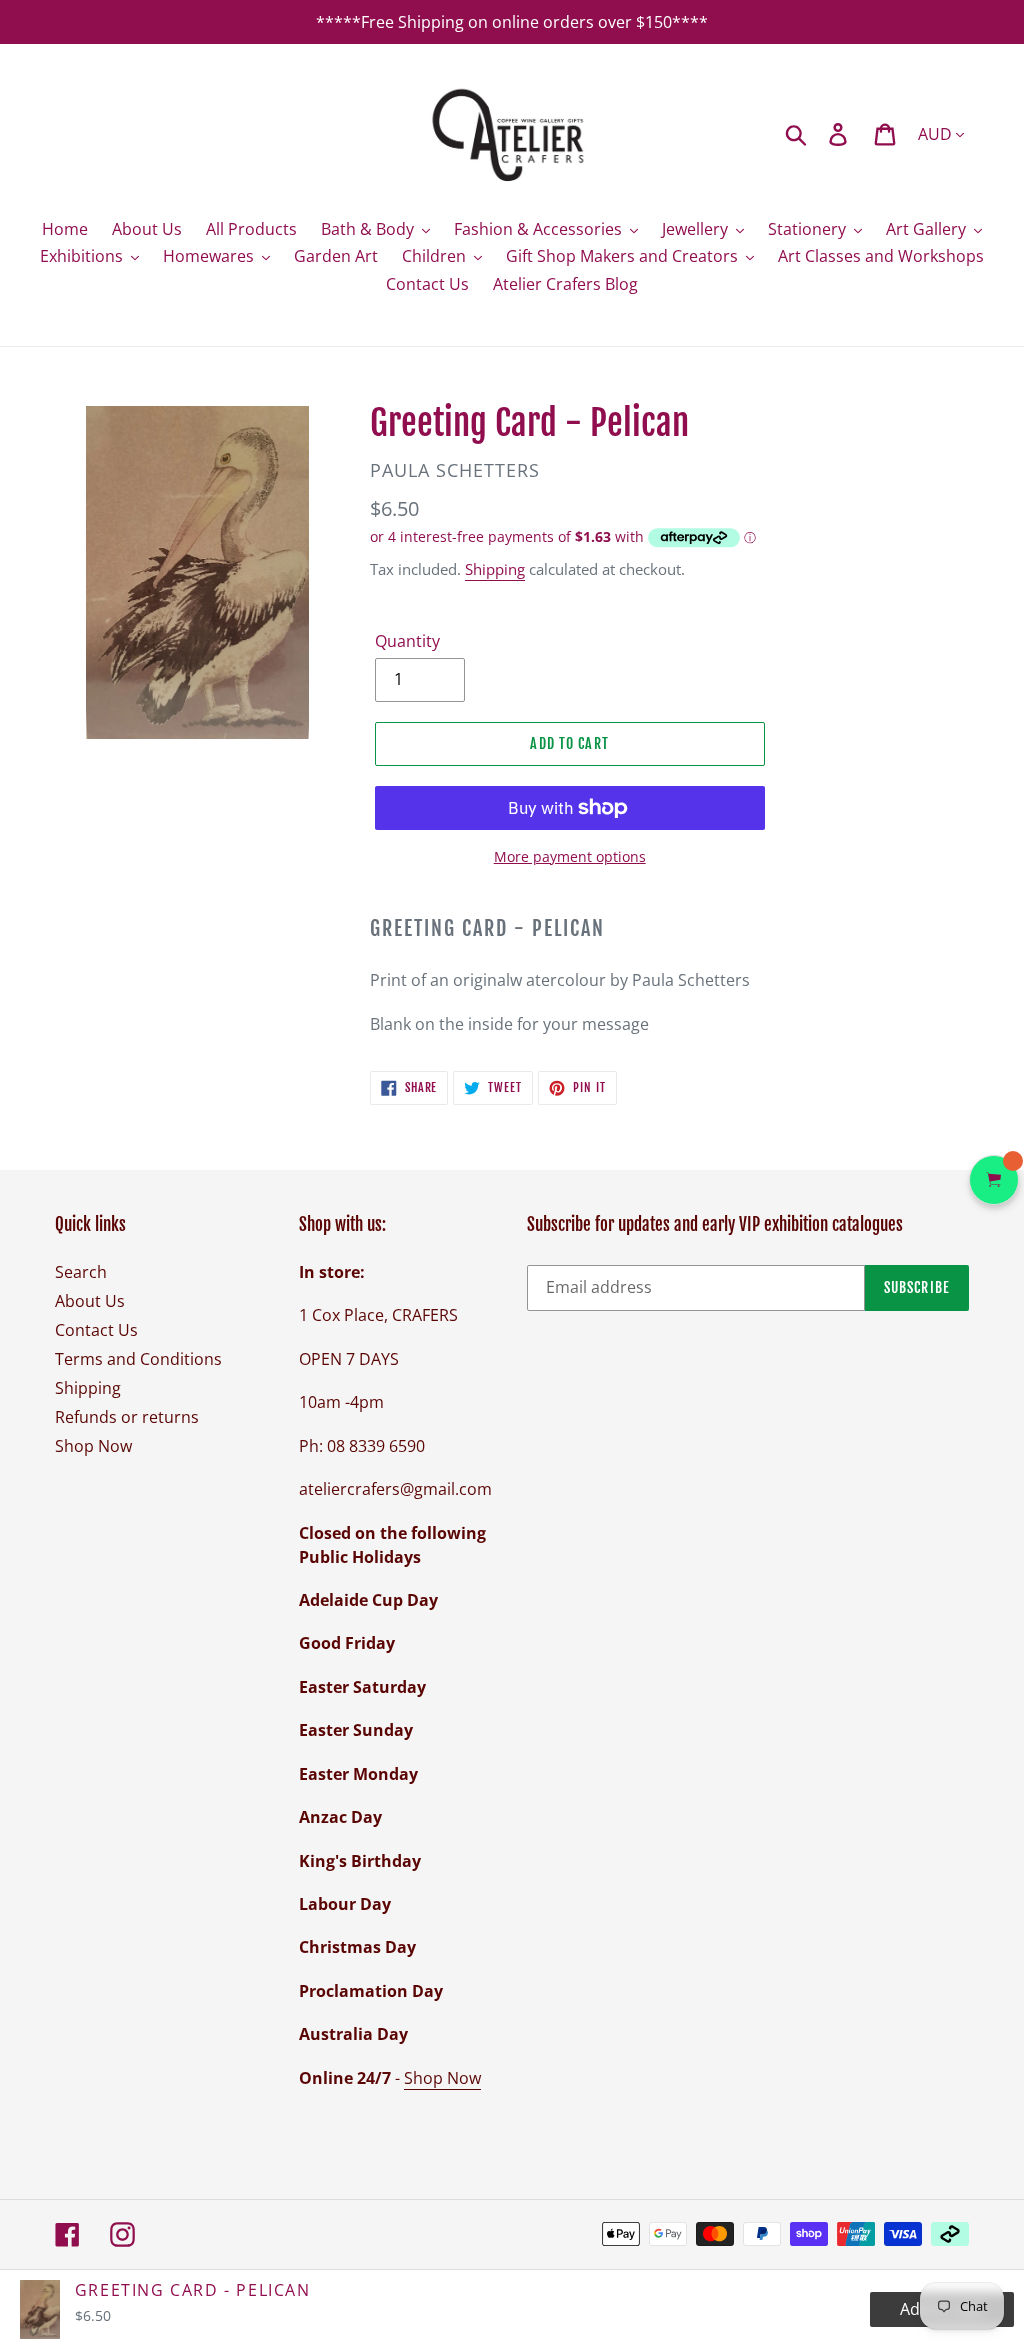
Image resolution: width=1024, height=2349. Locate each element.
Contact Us (96, 1330)
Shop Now (93, 1446)
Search (81, 1272)
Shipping (495, 569)
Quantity (407, 641)
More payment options (570, 856)
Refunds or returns (127, 1417)
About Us (90, 1301)
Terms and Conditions (138, 1359)
